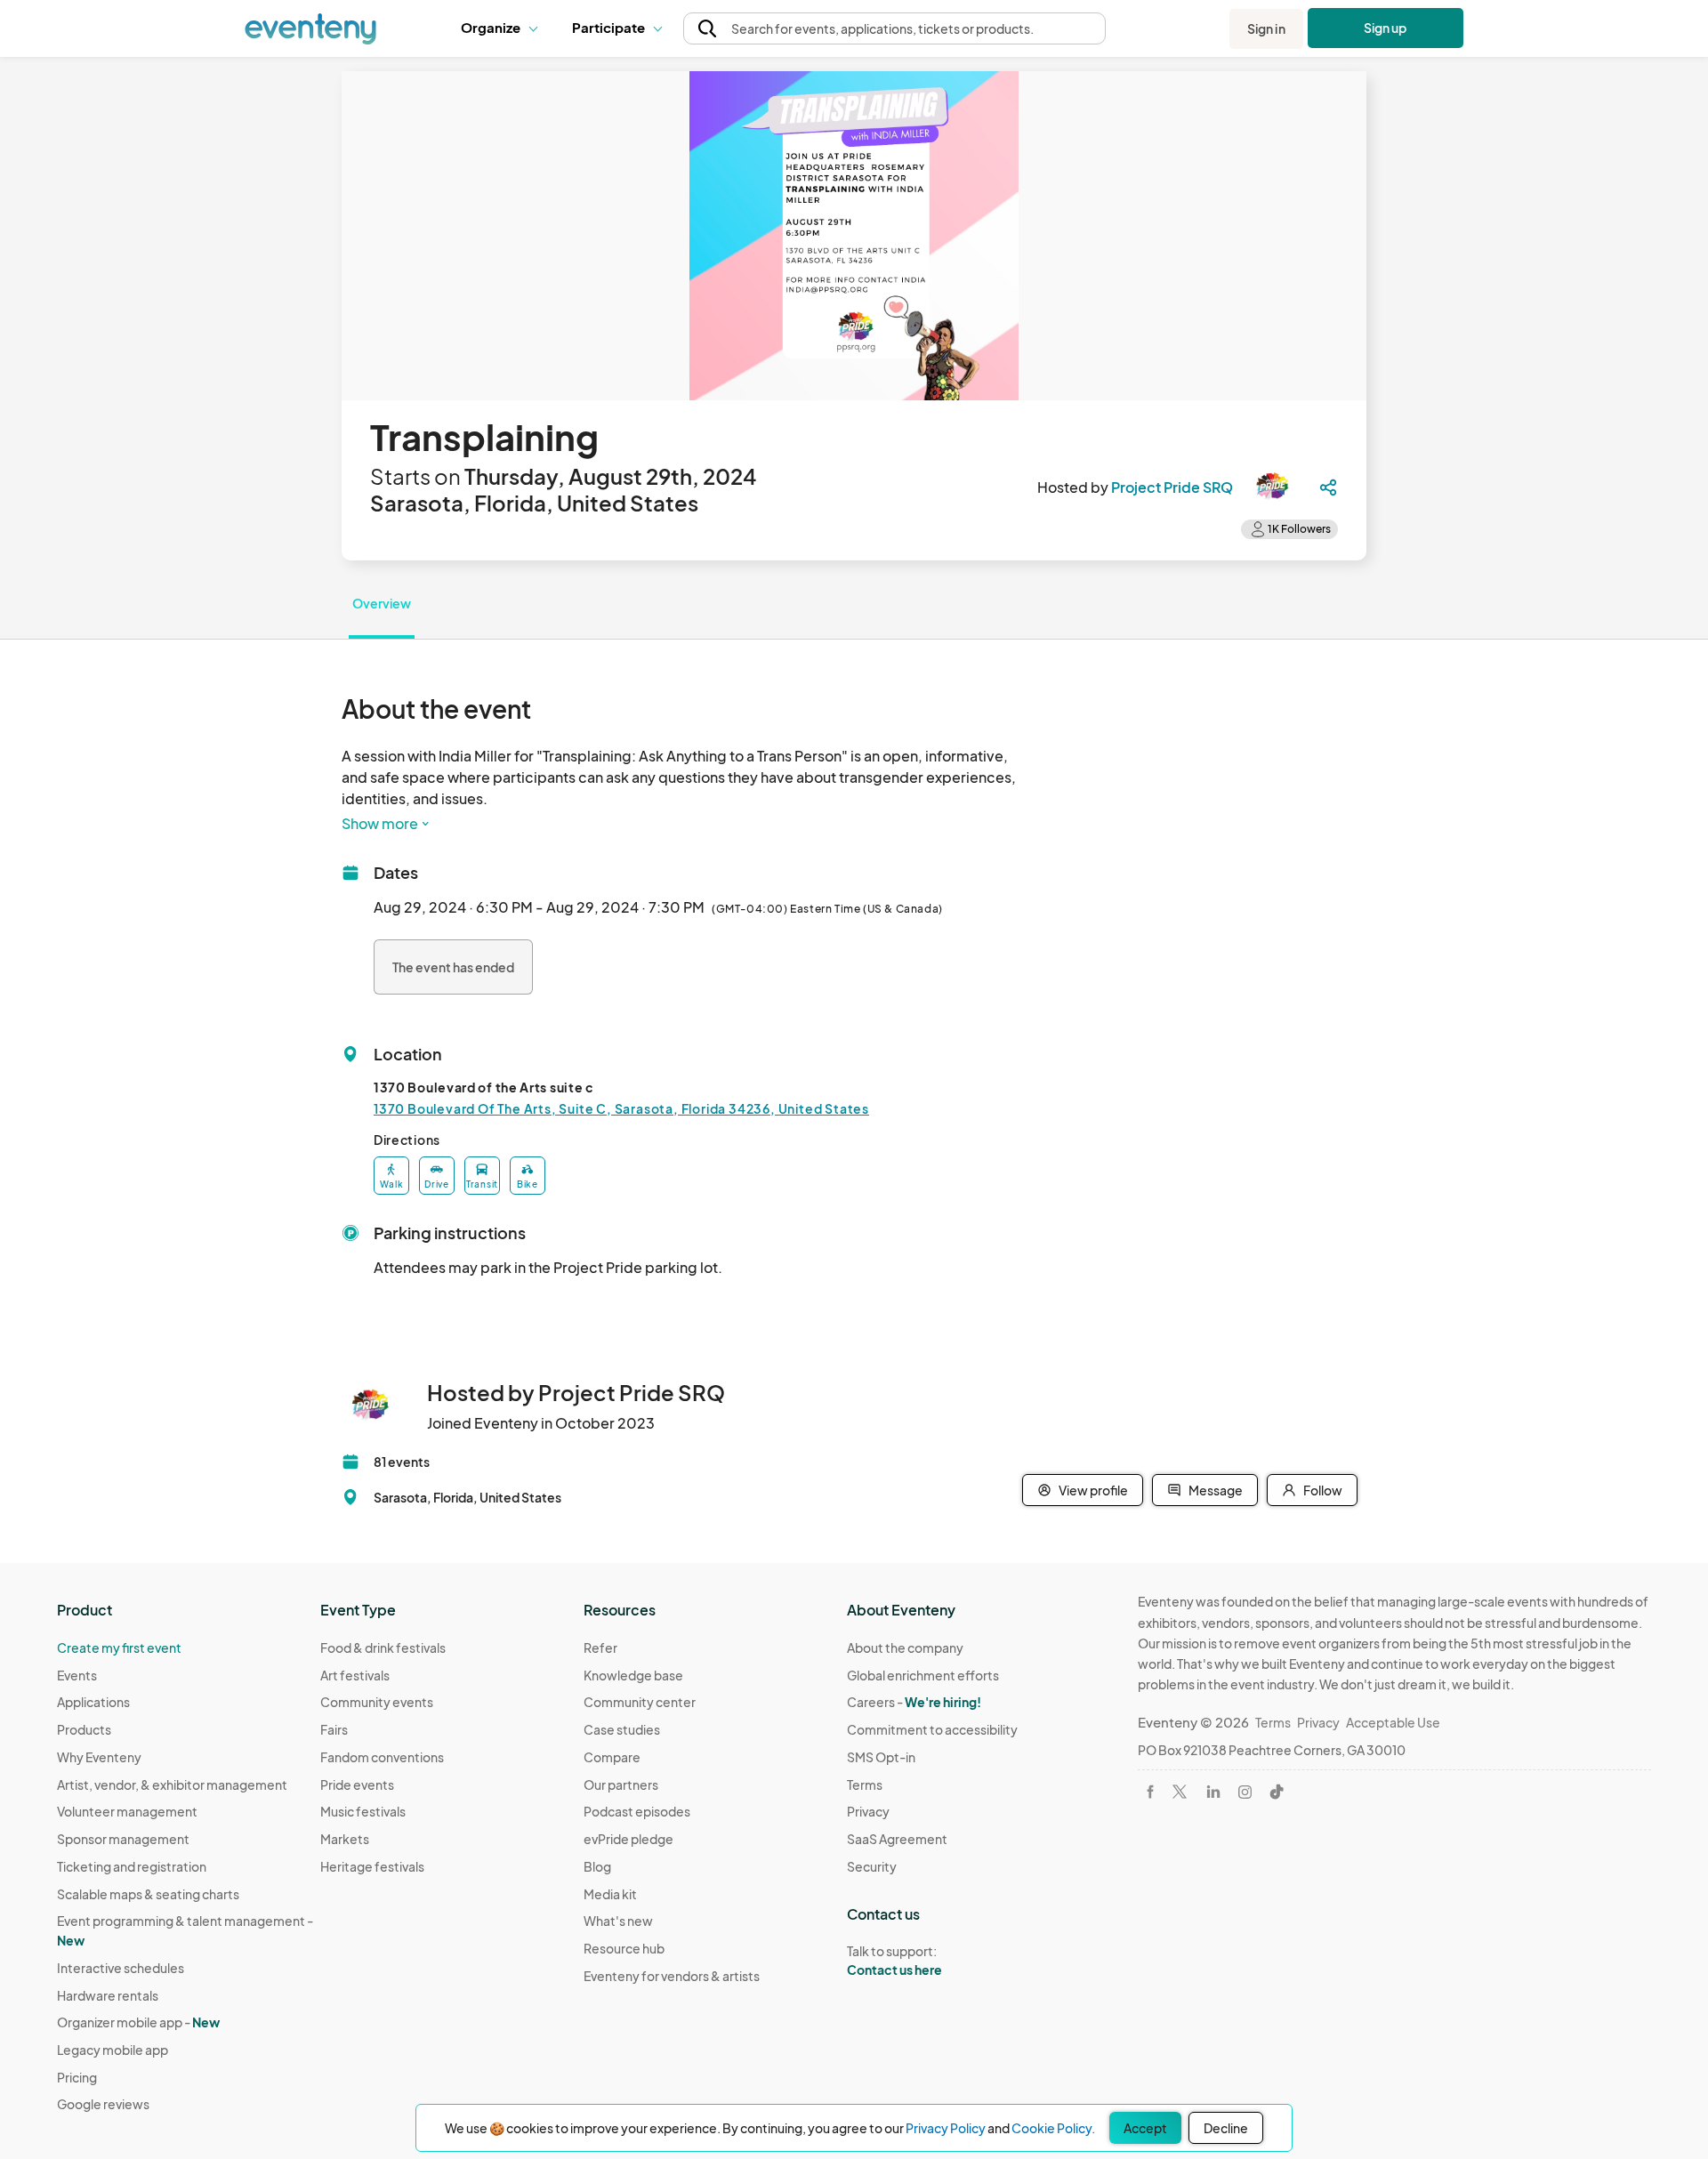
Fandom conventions (382, 1757)
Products (84, 1729)
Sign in (1266, 28)
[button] (503, 28)
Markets (345, 1839)
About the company (905, 1647)
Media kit (610, 1894)
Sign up (1386, 28)
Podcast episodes (637, 1811)
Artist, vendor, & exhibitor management (172, 1784)
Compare (612, 1757)
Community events (377, 1702)
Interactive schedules (121, 1968)
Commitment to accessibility (932, 1729)
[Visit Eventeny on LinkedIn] (1213, 1792)
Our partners (621, 1784)
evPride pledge (628, 1839)
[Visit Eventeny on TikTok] (1277, 1792)
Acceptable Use (1393, 1722)
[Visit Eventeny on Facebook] (1150, 1792)
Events (77, 1675)
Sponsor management (123, 1839)
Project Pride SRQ (1172, 487)
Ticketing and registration (132, 1866)
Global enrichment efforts (923, 1675)
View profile (1093, 1490)
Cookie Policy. (1053, 2128)
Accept (1145, 2128)
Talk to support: (894, 1960)
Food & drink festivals (383, 1647)
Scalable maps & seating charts (148, 1894)
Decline (1226, 2128)
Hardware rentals (108, 1995)
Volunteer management (127, 1811)
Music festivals (363, 1811)
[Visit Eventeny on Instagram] (1245, 1792)
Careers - (914, 1702)
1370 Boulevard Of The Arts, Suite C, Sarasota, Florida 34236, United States (621, 1108)
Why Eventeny (99, 1757)
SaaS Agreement (897, 1839)
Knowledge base (633, 1675)
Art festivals (355, 1675)
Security (872, 1866)
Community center (640, 1702)
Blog (597, 1866)
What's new (618, 1921)
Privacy (868, 1811)
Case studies (622, 1729)
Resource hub (624, 1948)
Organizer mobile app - (138, 2022)
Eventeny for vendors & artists (672, 1976)
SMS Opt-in (881, 1757)
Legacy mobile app (113, 2050)
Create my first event (119, 1647)
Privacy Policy (946, 2128)
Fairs (334, 1729)
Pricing (77, 2077)
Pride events (357, 1784)
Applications (93, 1702)
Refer (600, 1647)
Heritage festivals (372, 1866)
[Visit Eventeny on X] (1180, 1792)
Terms (865, 1784)
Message (1216, 1490)
